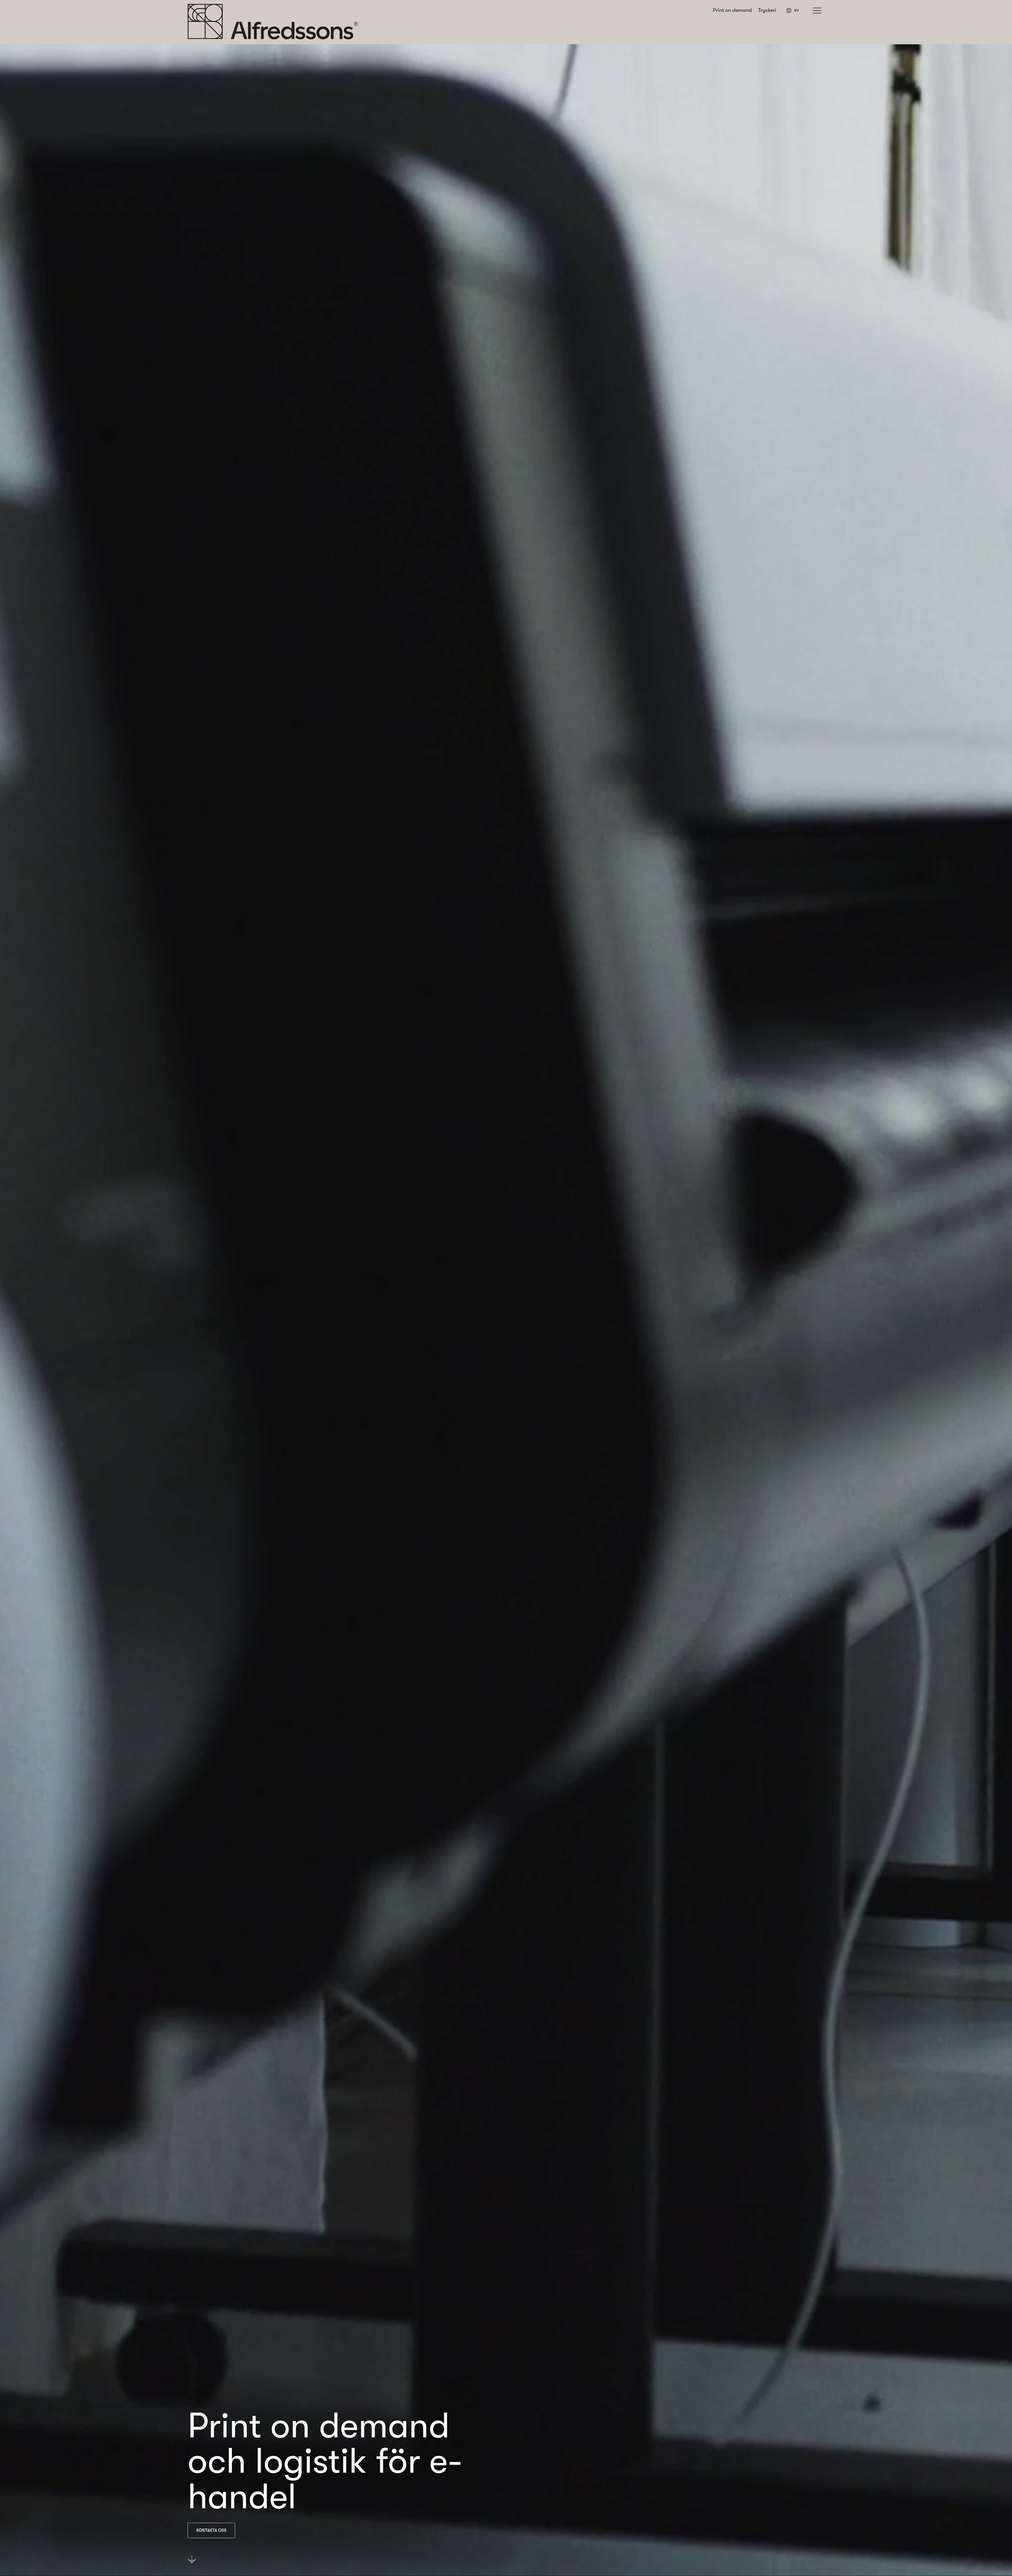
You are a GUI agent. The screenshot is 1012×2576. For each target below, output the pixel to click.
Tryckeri (767, 10)
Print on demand (732, 10)
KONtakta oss (211, 2530)
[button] (795, 11)
